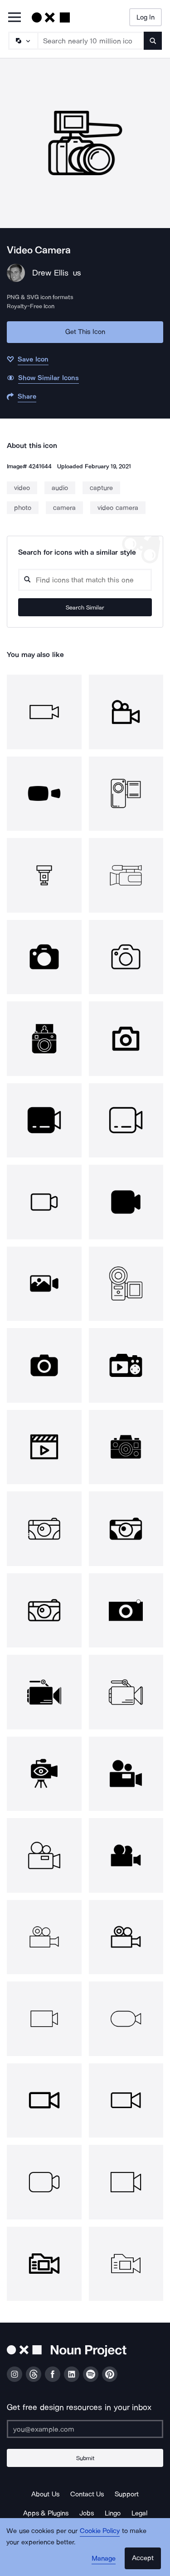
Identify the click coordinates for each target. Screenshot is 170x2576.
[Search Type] (23, 41)
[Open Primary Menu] (15, 18)
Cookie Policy (100, 2531)
